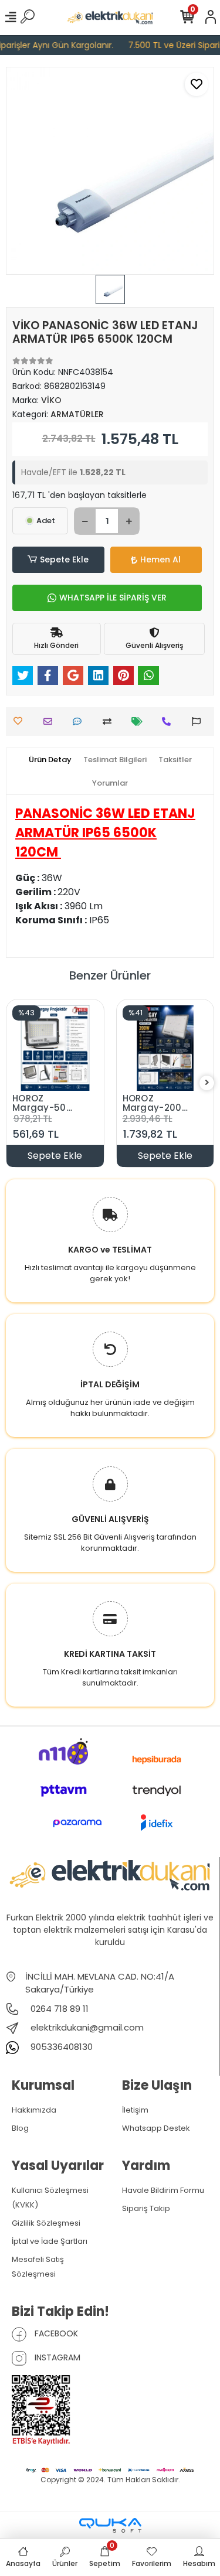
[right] (207, 1083)
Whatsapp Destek (156, 2128)
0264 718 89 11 (58, 2009)
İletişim (135, 2110)
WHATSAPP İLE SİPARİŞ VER (113, 598)
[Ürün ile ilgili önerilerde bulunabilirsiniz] (199, 721)
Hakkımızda (34, 2110)
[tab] (50, 760)
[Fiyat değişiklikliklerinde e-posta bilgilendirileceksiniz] (140, 721)
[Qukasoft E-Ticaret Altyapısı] (110, 2525)
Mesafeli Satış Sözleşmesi (38, 2267)
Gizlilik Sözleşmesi (46, 2223)
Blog (20, 2128)
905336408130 (60, 2047)
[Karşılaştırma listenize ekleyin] (110, 721)
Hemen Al (160, 559)
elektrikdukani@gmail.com (87, 2027)
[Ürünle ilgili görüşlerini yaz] (80, 721)
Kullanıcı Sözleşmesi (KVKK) (50, 2198)
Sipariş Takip (146, 2208)
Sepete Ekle (64, 559)
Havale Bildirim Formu (163, 2190)
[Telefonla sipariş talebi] (169, 721)
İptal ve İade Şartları (50, 2241)
